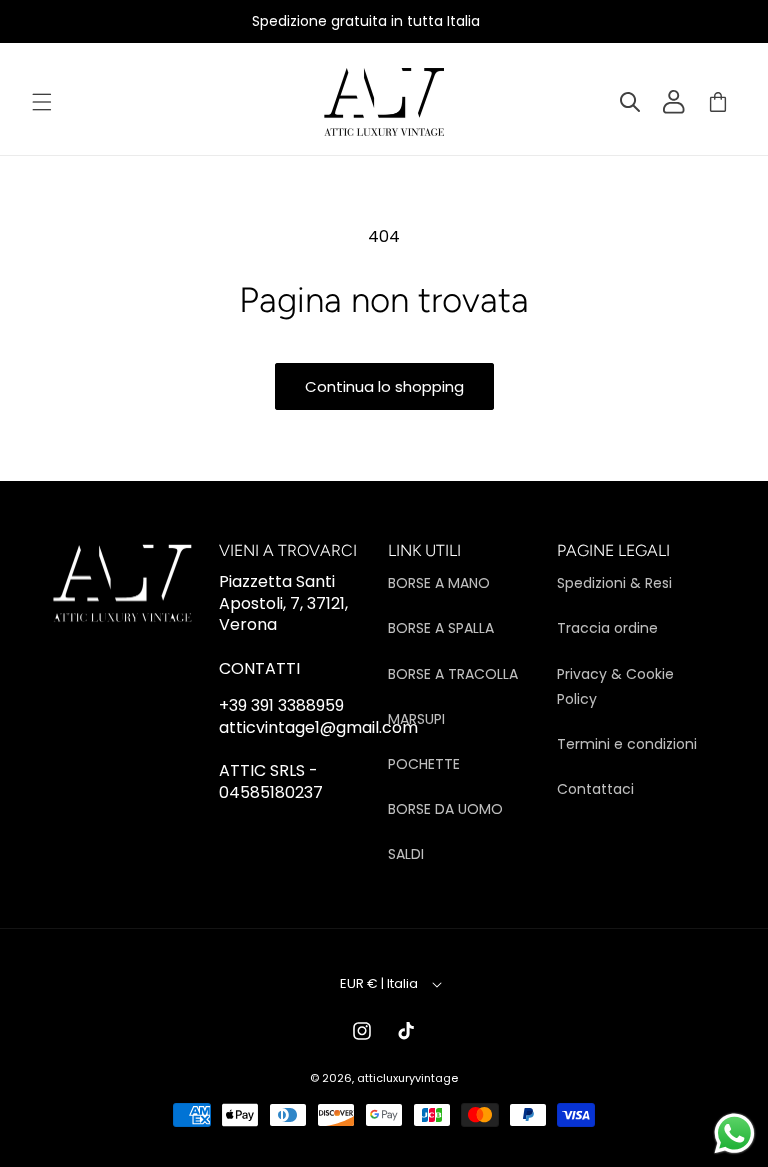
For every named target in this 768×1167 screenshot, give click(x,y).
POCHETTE (424, 764)
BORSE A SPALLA (441, 628)
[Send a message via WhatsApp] (734, 1133)
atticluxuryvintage (407, 1078)
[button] (42, 102)
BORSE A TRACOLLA (453, 674)
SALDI (406, 854)
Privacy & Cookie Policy (615, 686)
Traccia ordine (607, 628)
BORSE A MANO (439, 583)
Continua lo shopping (384, 386)
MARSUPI (416, 719)
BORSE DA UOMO (445, 809)
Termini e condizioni (627, 744)
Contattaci (595, 789)
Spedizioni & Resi (614, 583)
